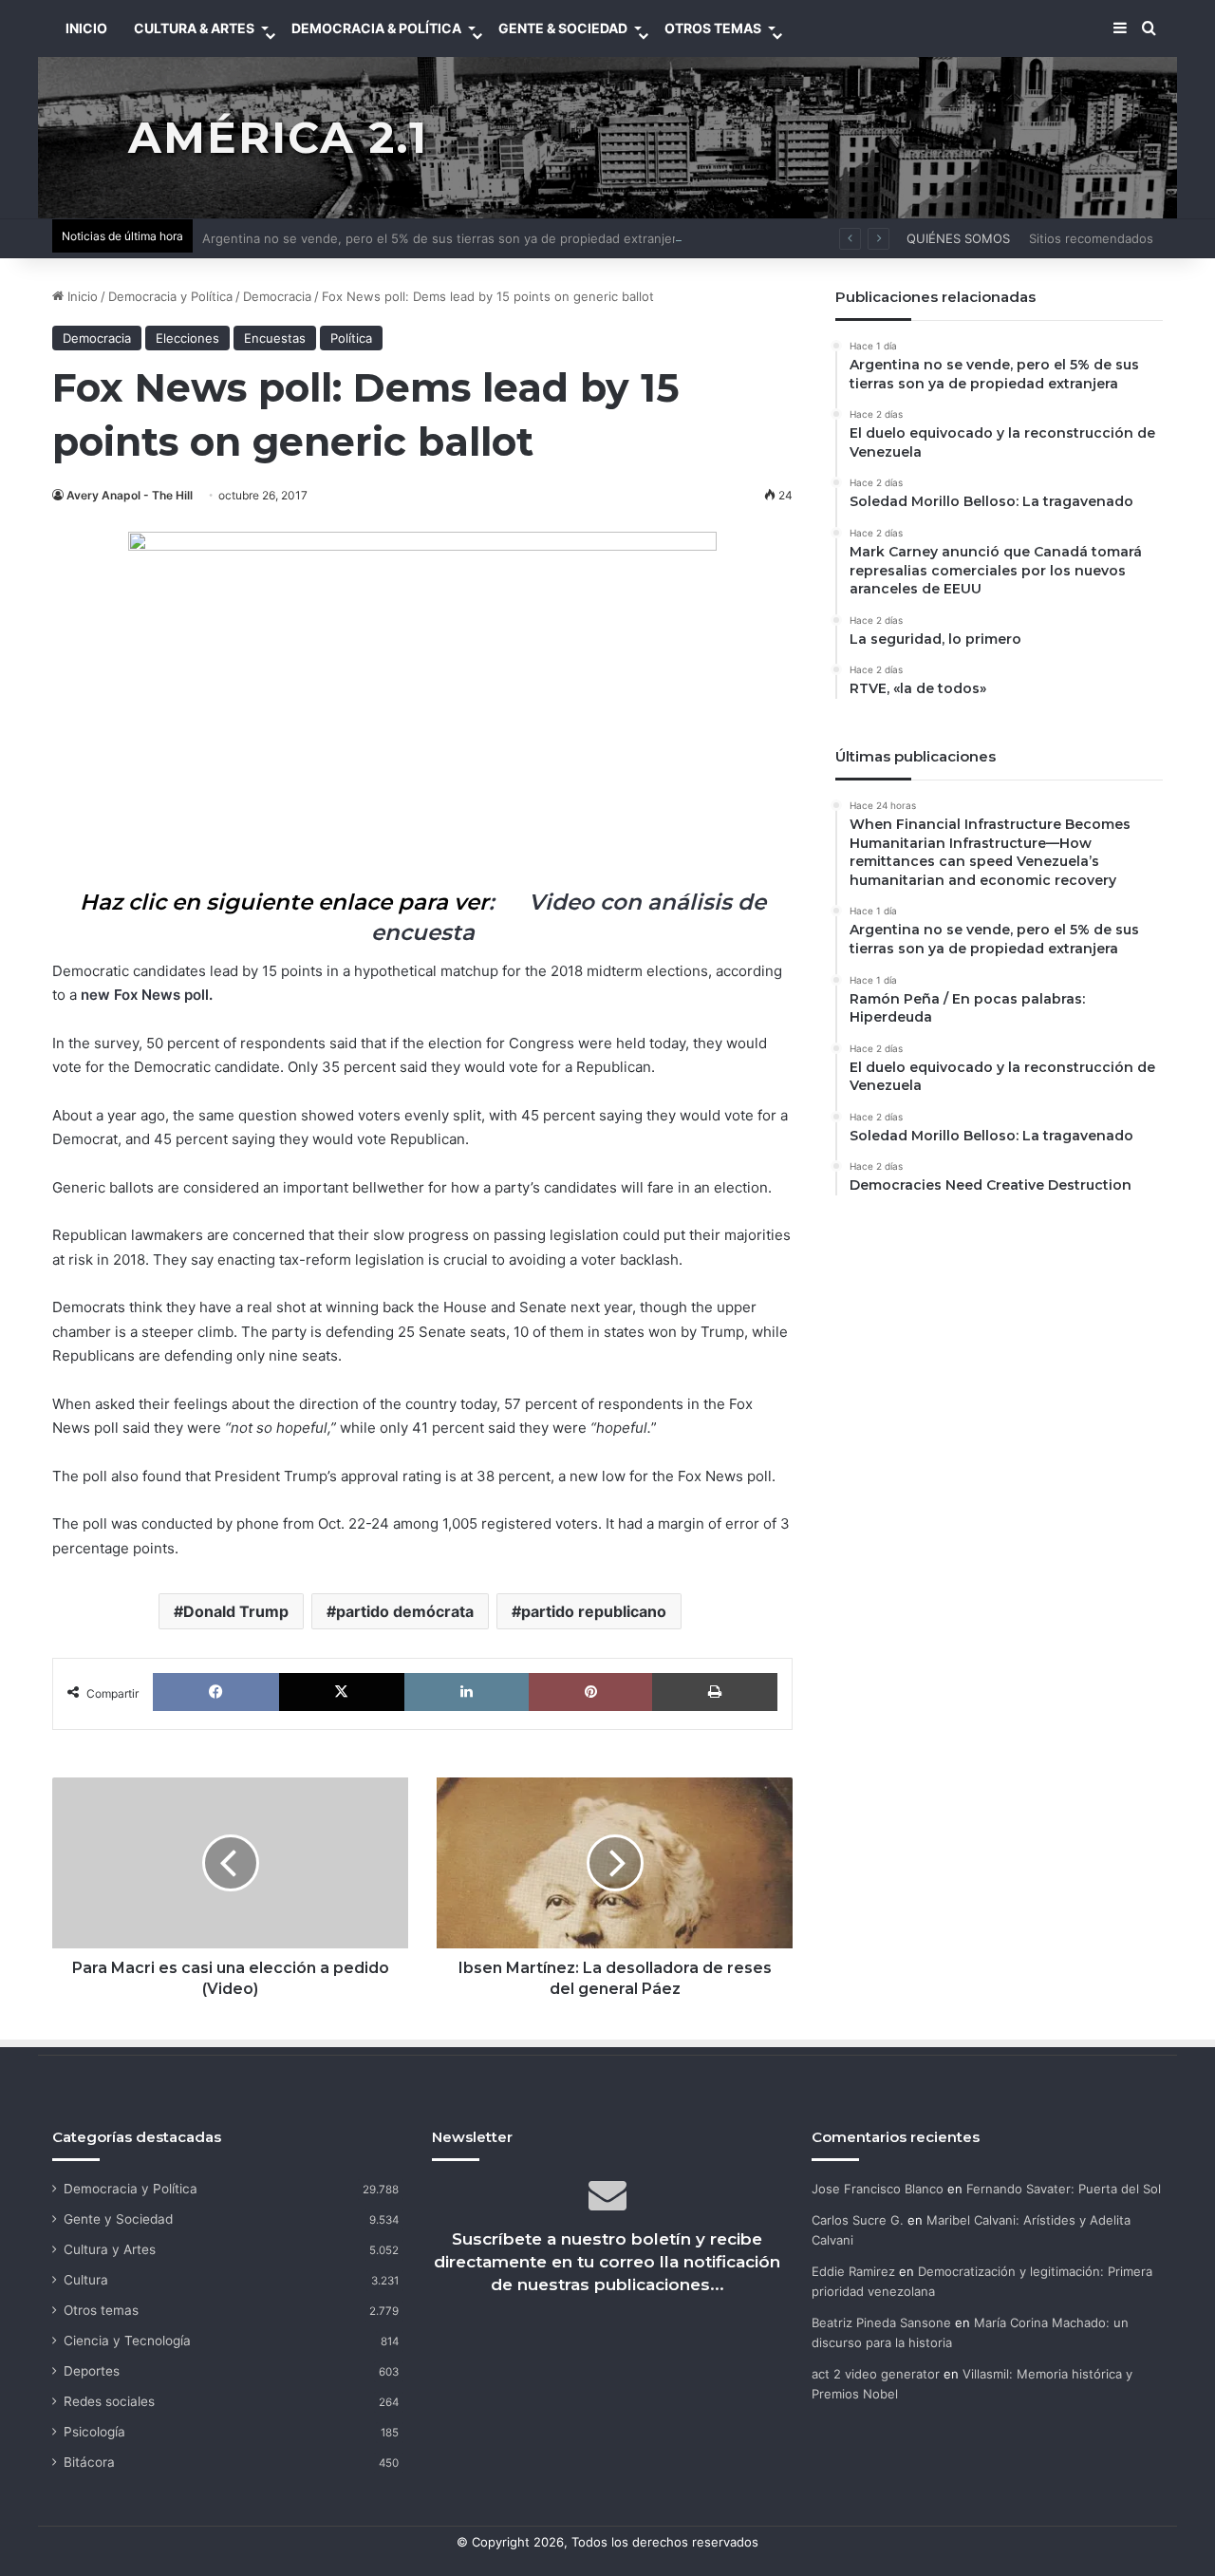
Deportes (92, 2371)
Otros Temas (713, 28)
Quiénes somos (958, 238)
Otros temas (101, 2310)
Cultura (86, 2280)
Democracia (277, 296)
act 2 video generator (876, 2374)
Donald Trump (236, 1611)
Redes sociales (109, 2401)
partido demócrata (405, 1611)
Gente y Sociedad (118, 2219)
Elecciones (187, 338)
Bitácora (89, 2462)
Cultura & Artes (194, 28)
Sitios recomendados (1091, 238)
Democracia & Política (376, 28)
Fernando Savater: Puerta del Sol (1064, 2189)
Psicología (94, 2432)
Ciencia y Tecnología (127, 2341)
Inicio (81, 296)
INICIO (86, 28)
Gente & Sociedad (563, 28)
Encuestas (275, 338)
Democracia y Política (170, 296)
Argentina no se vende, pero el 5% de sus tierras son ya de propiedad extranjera (443, 238)
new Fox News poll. (147, 995)
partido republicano (594, 1611)
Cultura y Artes (110, 2249)
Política (351, 338)
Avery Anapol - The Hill (130, 495)
